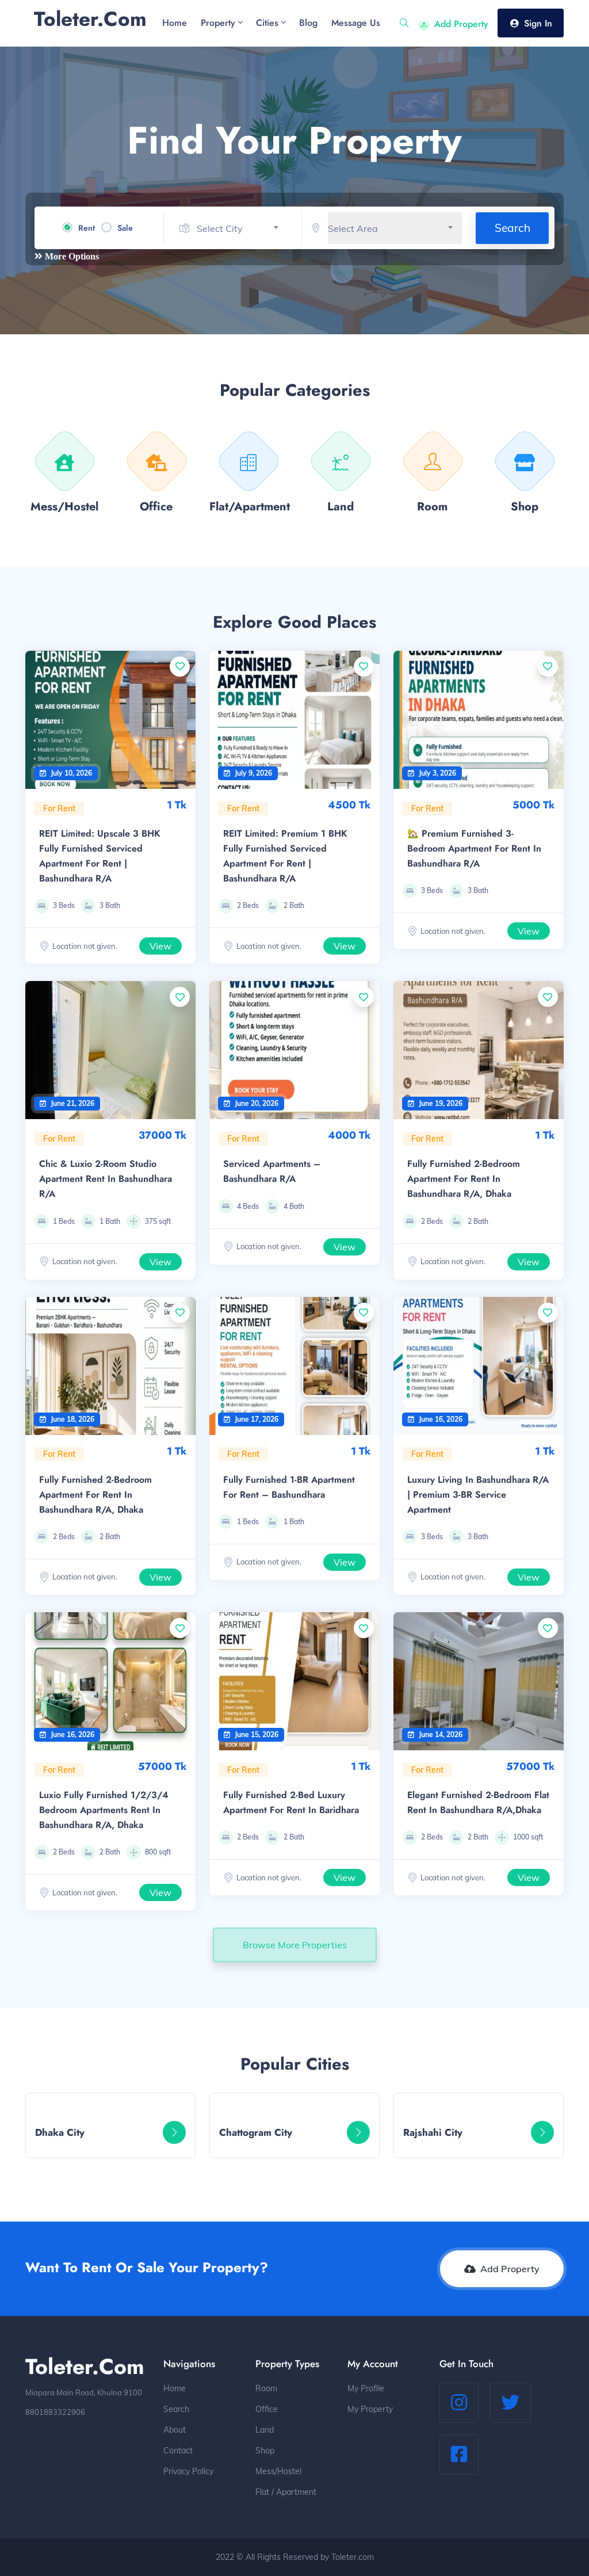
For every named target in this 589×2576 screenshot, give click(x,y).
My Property (370, 2409)
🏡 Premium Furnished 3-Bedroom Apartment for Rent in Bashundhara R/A (474, 848)
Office (267, 2409)
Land (265, 2430)
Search (512, 228)
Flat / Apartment (286, 2492)
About (175, 2430)
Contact (178, 2451)
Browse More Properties (295, 1945)
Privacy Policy (188, 2471)
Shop (265, 2451)
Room (266, 2388)
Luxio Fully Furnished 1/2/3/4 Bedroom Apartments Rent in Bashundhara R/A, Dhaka (104, 1810)
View (160, 946)
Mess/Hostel (278, 2471)
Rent (87, 228)
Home (175, 2388)
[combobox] (242, 229)
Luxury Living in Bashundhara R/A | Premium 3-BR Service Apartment (478, 1495)
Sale (125, 228)
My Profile (366, 2388)
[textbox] (242, 229)
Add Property (461, 24)
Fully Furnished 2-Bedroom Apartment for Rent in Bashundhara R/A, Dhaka (464, 1179)
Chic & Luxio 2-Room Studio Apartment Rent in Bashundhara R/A (106, 1179)
